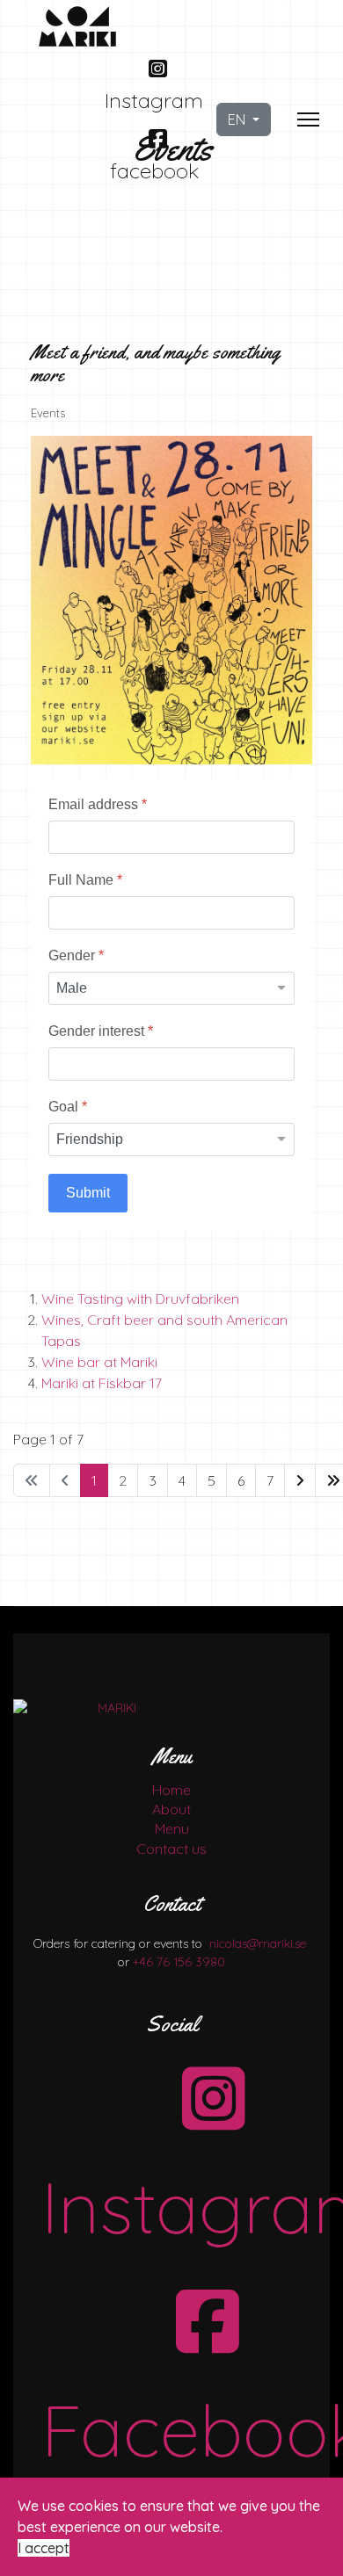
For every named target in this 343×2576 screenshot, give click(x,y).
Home (171, 1790)
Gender (76, 955)
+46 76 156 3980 (179, 1962)
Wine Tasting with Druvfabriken (140, 1299)
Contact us (171, 1849)
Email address (98, 804)
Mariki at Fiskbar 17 (102, 1383)
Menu (172, 1828)
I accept (44, 2548)
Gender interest (101, 1031)
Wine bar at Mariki (99, 1362)
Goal (68, 1107)
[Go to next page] (300, 1480)
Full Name (85, 880)
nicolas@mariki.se (258, 1943)
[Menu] (308, 119)
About (171, 1809)
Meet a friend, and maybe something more (155, 364)
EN (238, 119)
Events (48, 413)
